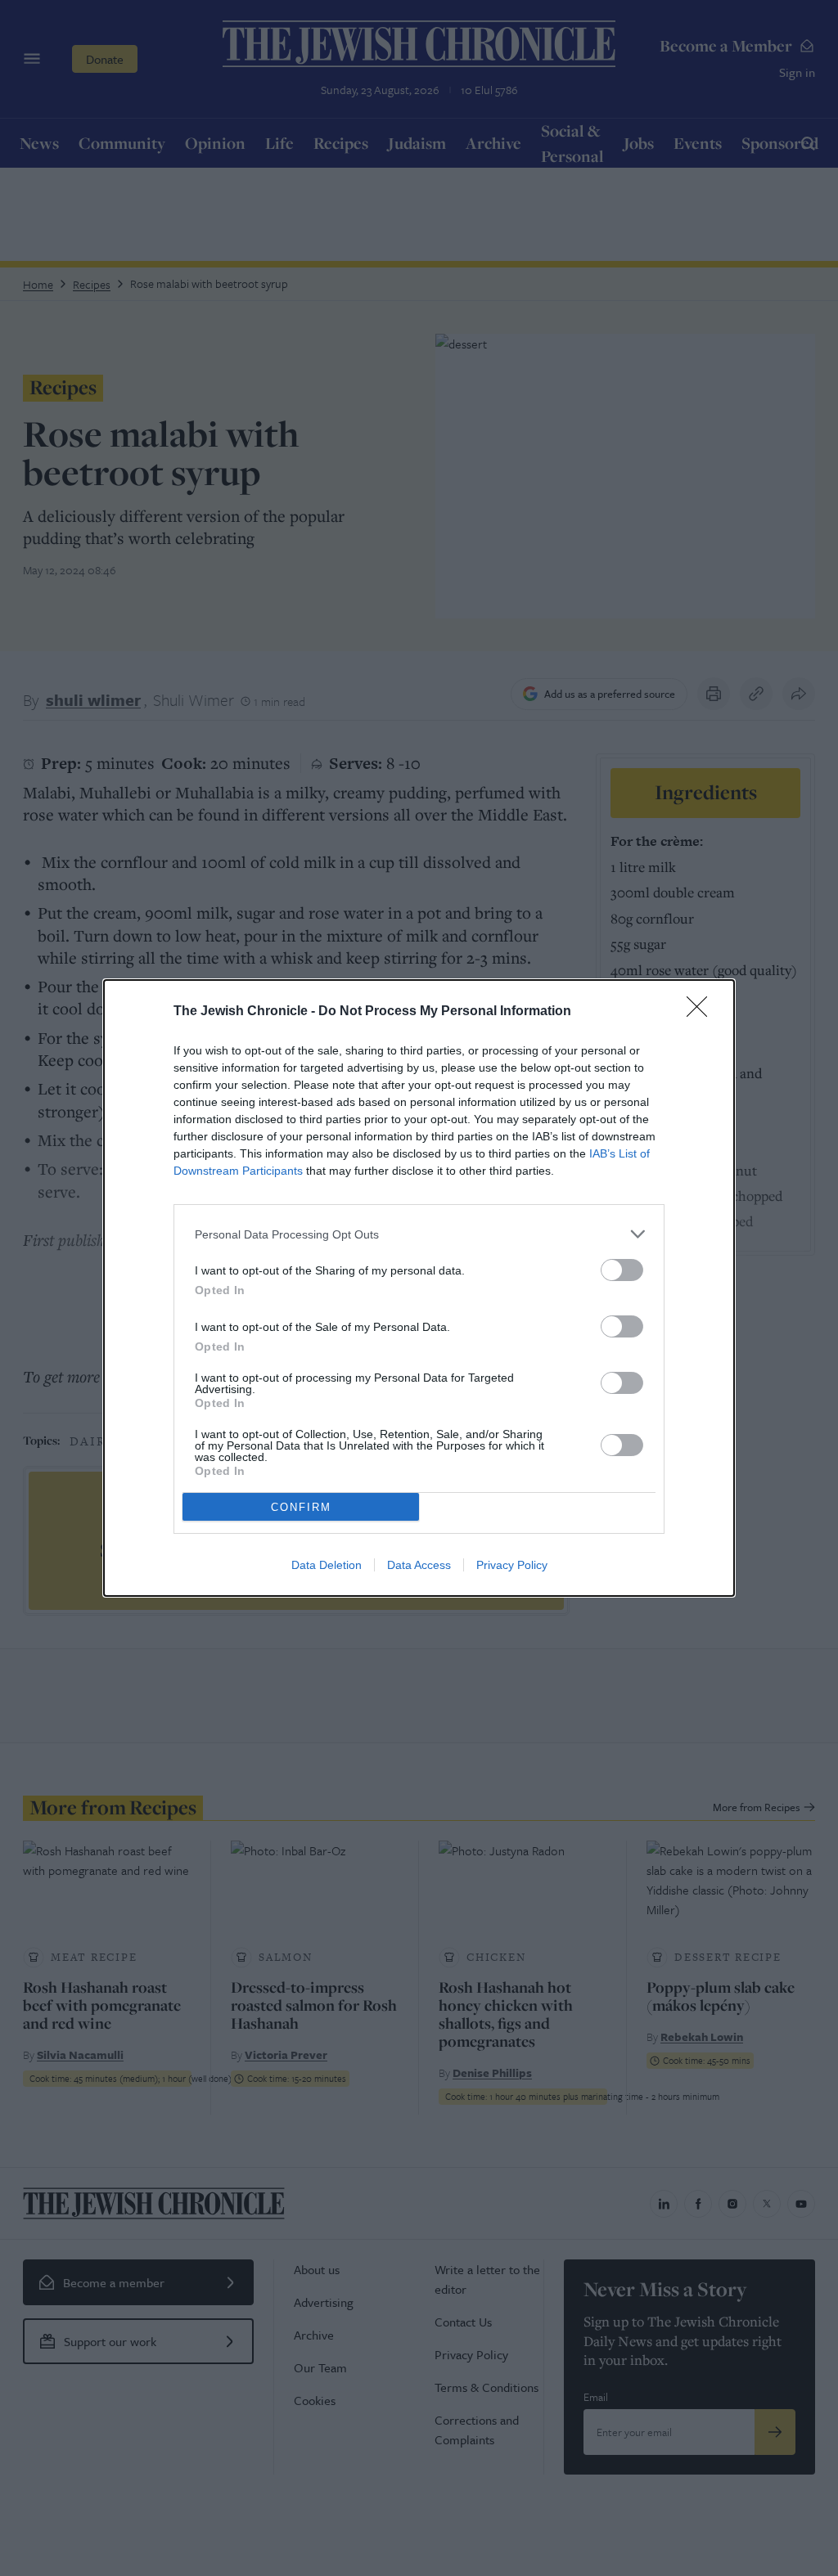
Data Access (419, 1565)
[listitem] (419, 1234)
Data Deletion (327, 1565)
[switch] (622, 1270)
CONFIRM (301, 1507)
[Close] (702, 1012)
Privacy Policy (512, 1565)
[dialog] (419, 1288)
